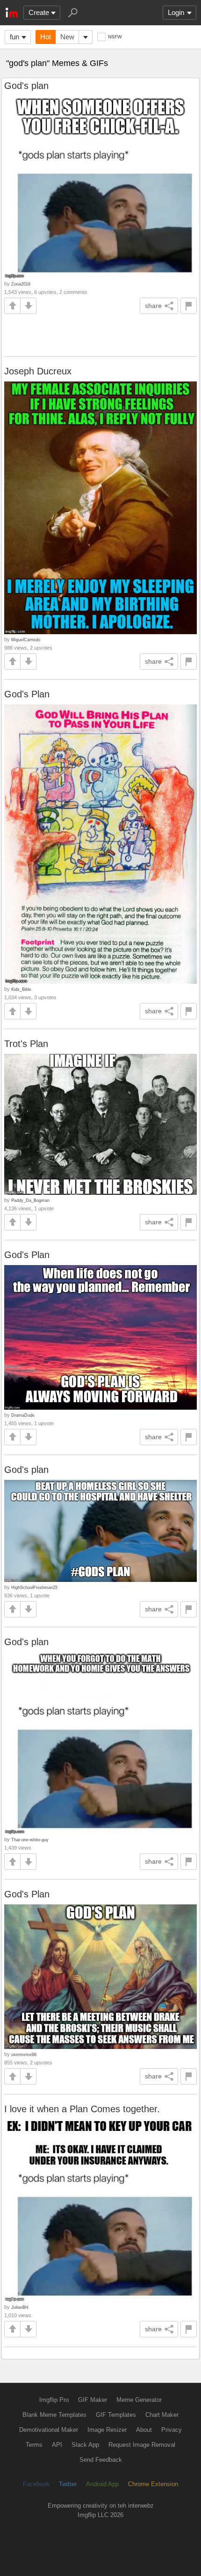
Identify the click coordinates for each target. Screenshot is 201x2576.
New (67, 37)
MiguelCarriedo (26, 640)
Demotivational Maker (49, 2430)
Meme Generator (139, 2400)
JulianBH (20, 2307)
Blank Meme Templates (54, 2415)
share (153, 306)
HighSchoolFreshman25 (34, 1587)
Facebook (36, 2484)
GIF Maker (93, 2400)
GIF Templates (116, 2415)
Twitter (68, 2484)
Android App (102, 2484)
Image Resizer (107, 2430)
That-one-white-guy (30, 1840)
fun (14, 37)
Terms (34, 2445)
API (57, 2445)
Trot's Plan (26, 1044)
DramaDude (23, 1415)
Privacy (172, 2430)
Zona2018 (21, 284)
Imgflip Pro (54, 2400)
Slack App (85, 2445)
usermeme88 (24, 2054)
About (144, 2430)
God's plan (26, 86)
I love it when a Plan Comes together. (82, 2109)
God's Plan (27, 694)
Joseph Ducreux (38, 371)
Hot (46, 37)
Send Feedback (101, 2460)
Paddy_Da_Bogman (30, 1200)
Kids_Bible (21, 989)
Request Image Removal (142, 2445)
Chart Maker (162, 2415)
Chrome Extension (153, 2484)
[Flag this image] (189, 306)
